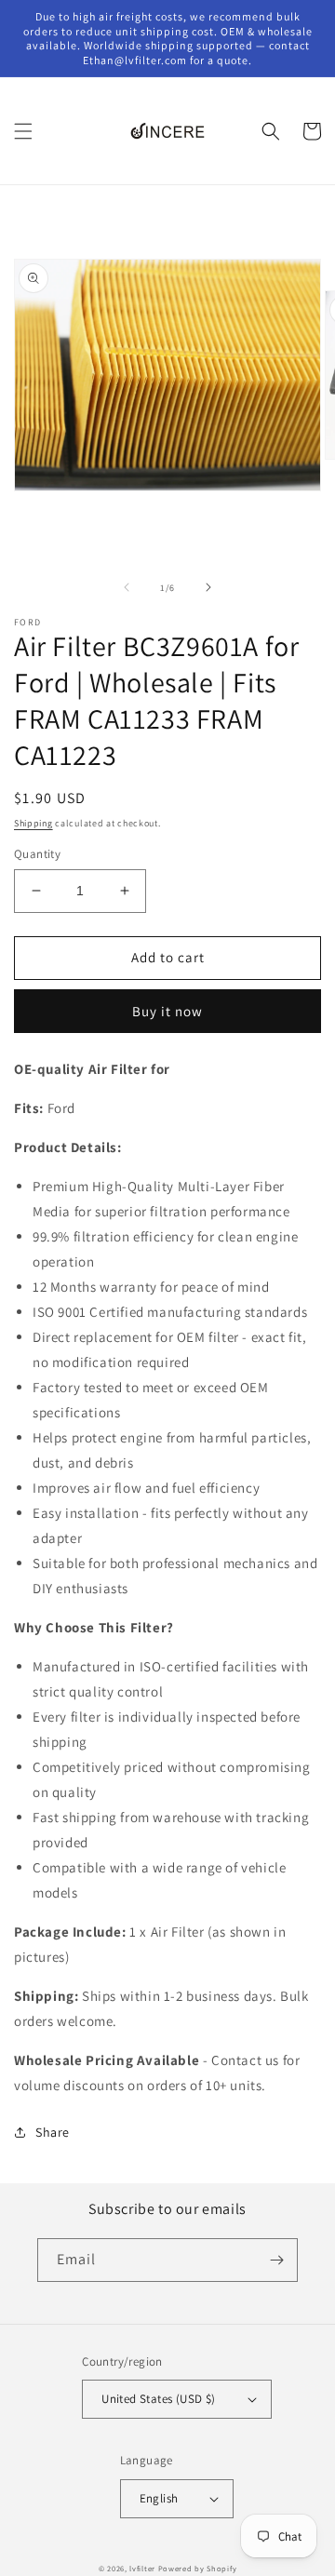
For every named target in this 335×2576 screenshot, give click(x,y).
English (159, 2498)
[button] (23, 131)
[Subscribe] (276, 2260)
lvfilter (142, 2568)
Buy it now (167, 1011)
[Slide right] (208, 587)
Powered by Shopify (198, 2568)
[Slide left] (127, 587)
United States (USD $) (158, 2399)
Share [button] (53, 2132)
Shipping (33, 823)
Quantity (37, 854)
